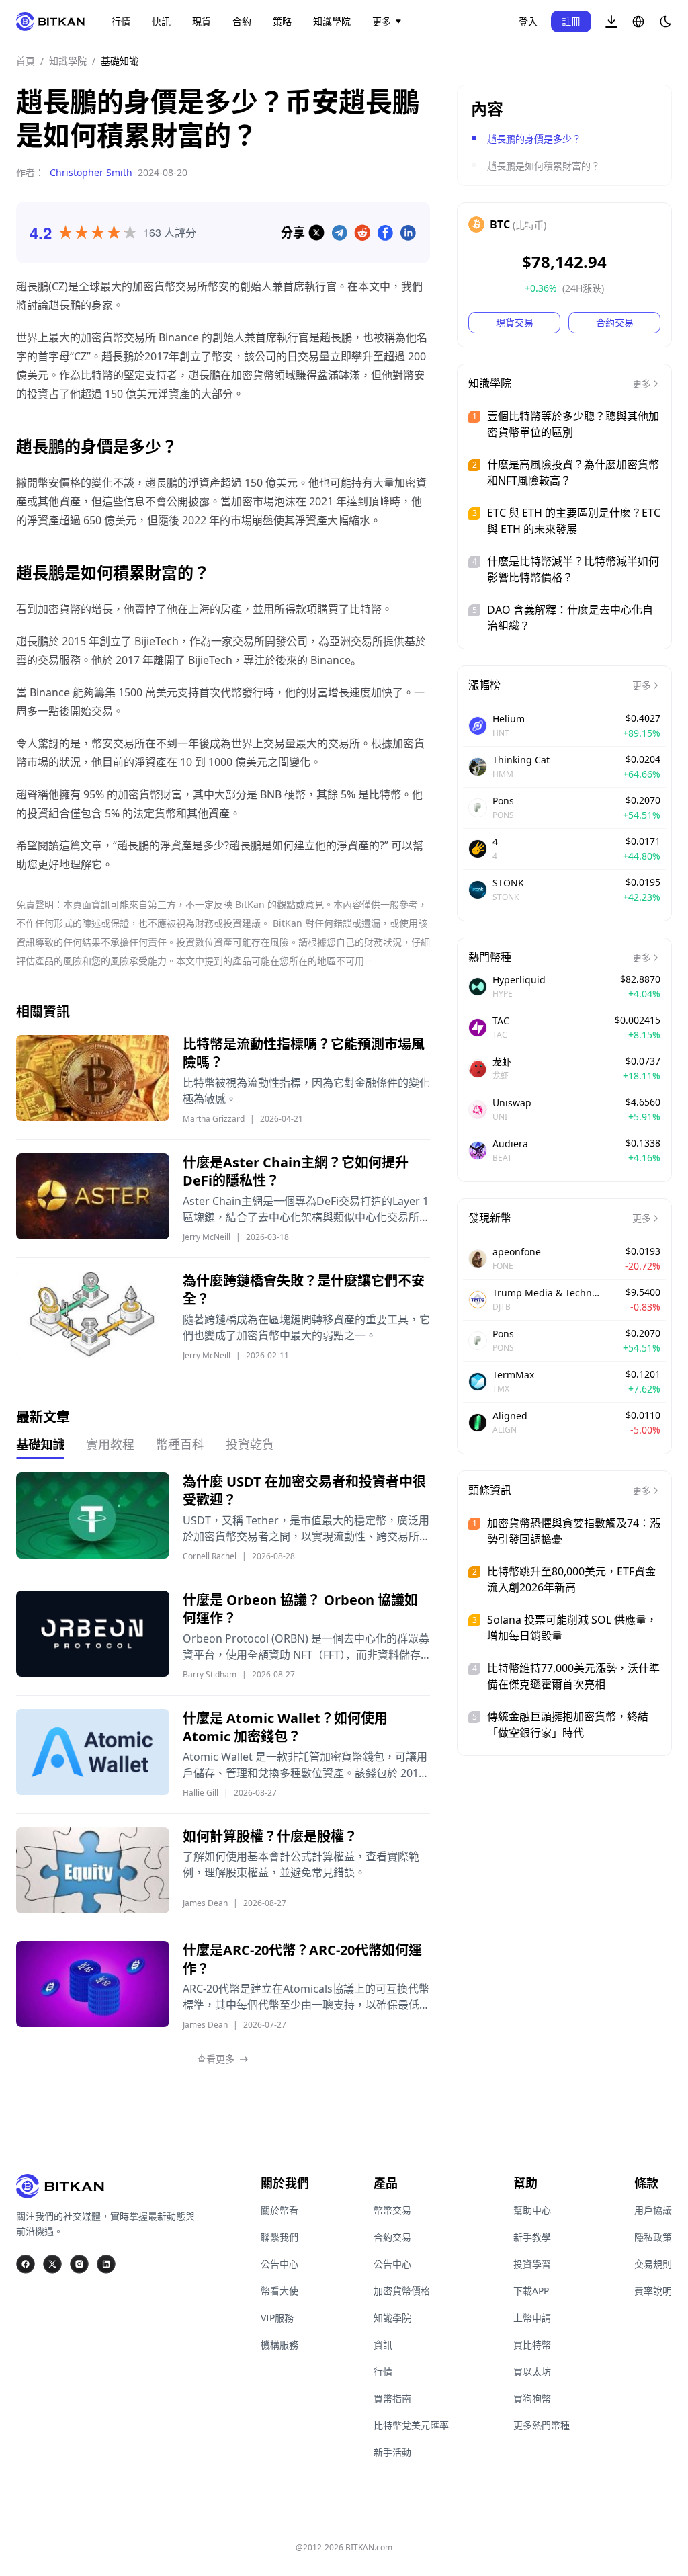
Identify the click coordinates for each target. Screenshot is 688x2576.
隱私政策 (653, 2237)
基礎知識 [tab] (40, 1444)
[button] (611, 22)
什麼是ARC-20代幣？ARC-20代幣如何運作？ (302, 1959)
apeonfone (517, 1252)
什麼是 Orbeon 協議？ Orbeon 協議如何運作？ (300, 1609)
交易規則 (653, 2264)
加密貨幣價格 (402, 2291)
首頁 (26, 61)
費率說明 (653, 2291)
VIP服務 (277, 2318)
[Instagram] (79, 2264)
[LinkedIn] (106, 2264)
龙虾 (502, 1062)
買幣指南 (392, 2398)
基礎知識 (120, 61)
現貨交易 (515, 322)
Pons (503, 801)
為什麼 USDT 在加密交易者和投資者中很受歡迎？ (304, 1491)
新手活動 (392, 2452)
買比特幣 (532, 2344)
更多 (382, 21)
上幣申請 (532, 2318)
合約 (242, 21)
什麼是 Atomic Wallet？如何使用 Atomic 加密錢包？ (285, 1728)
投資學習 (532, 2264)
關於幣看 (279, 2210)
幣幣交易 (392, 2210)
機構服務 (279, 2344)
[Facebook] (26, 2264)
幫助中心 (532, 2210)
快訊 (161, 21)
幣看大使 (279, 2291)
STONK (508, 883)
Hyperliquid (519, 980)
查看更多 (216, 2059)
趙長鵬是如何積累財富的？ (544, 166)
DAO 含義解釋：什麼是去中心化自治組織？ (570, 618)
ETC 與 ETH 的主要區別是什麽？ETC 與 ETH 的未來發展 (574, 521)
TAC (501, 1021)
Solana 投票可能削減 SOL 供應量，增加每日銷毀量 (572, 1628)
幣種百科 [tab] (180, 1444)
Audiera (510, 1144)
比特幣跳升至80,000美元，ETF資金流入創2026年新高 (571, 1579)
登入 (528, 21)
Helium (509, 719)
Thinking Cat (521, 760)
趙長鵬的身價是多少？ (534, 139)
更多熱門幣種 (542, 2425)
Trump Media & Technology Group (546, 1293)
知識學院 (332, 21)
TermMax (513, 1375)
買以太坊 (532, 2371)
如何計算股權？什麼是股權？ (270, 1836)
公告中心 (279, 2264)
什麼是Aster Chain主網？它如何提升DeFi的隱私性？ (296, 1172)
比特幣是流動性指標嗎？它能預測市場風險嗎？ (304, 1053)
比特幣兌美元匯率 (411, 2425)
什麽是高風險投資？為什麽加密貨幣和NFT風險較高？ (573, 472)
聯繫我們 (279, 2237)
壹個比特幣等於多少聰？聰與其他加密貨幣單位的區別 (573, 424)
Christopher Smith (91, 172)
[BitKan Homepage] (50, 22)
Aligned (510, 1416)
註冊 (571, 21)
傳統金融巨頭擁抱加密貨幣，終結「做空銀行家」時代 (568, 1725)
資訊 (383, 2344)
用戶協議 (653, 2210)
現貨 (202, 21)
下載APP (531, 2291)
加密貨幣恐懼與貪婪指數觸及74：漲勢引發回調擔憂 (574, 1531)
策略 (282, 21)
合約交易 (615, 322)
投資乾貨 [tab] (250, 1444)
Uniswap (512, 1103)
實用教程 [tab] (110, 1444)
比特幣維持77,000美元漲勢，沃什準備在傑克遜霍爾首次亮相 (573, 1676)
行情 (121, 21)
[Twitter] (52, 2264)
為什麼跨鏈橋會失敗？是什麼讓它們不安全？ (304, 1290)
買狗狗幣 (532, 2398)
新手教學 (532, 2237)
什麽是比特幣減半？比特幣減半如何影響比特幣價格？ (573, 569)
